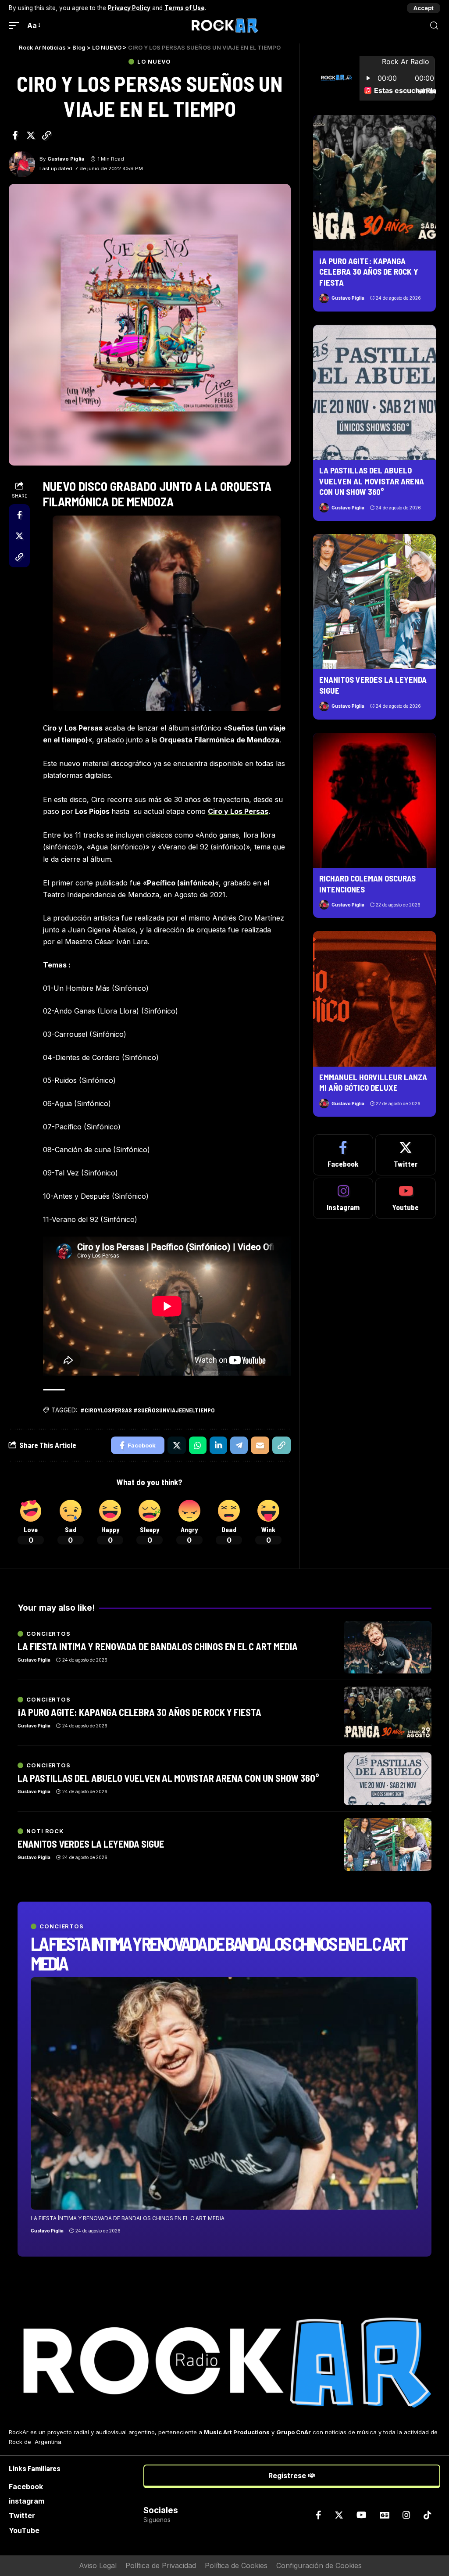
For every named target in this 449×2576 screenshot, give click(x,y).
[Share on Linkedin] (218, 1445)
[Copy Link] (46, 135)
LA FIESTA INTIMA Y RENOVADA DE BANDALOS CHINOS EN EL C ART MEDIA (218, 1953)
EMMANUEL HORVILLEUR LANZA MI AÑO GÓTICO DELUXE (373, 1082)
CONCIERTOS (62, 1926)
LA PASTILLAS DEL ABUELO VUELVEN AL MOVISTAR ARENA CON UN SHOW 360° (372, 481)
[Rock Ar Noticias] (224, 25)
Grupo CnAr (294, 2432)
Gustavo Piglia (66, 159)
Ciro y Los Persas (238, 811)
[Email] (260, 1445)
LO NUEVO (154, 62)
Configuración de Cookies (319, 2565)
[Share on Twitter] (31, 135)
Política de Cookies (236, 2565)
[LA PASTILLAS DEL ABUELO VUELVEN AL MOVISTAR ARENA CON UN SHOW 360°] (374, 392)
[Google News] (385, 2515)
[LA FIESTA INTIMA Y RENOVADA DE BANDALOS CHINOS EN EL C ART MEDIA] (224, 2093)
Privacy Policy (129, 8)
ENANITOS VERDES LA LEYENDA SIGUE (91, 1844)
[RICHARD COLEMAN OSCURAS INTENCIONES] (374, 800)
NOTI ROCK (45, 1831)
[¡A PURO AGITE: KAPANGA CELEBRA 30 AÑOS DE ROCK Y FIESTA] (374, 183)
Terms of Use (185, 8)
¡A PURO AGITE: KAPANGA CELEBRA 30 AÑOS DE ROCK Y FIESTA (369, 272)
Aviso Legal (98, 2565)
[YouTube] (362, 2515)
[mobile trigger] (16, 26)
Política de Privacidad (161, 2565)
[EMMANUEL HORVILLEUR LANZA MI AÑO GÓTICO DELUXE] (374, 999)
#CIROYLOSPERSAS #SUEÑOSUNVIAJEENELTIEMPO (148, 1410)
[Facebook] (343, 1155)
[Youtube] (406, 1198)
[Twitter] (406, 1155)
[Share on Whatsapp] (198, 1445)
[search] (434, 26)
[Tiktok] (428, 2515)
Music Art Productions (237, 2432)
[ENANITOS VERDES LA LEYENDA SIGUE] (374, 602)
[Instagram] (343, 1198)
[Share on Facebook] (15, 135)
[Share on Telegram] (239, 1445)
